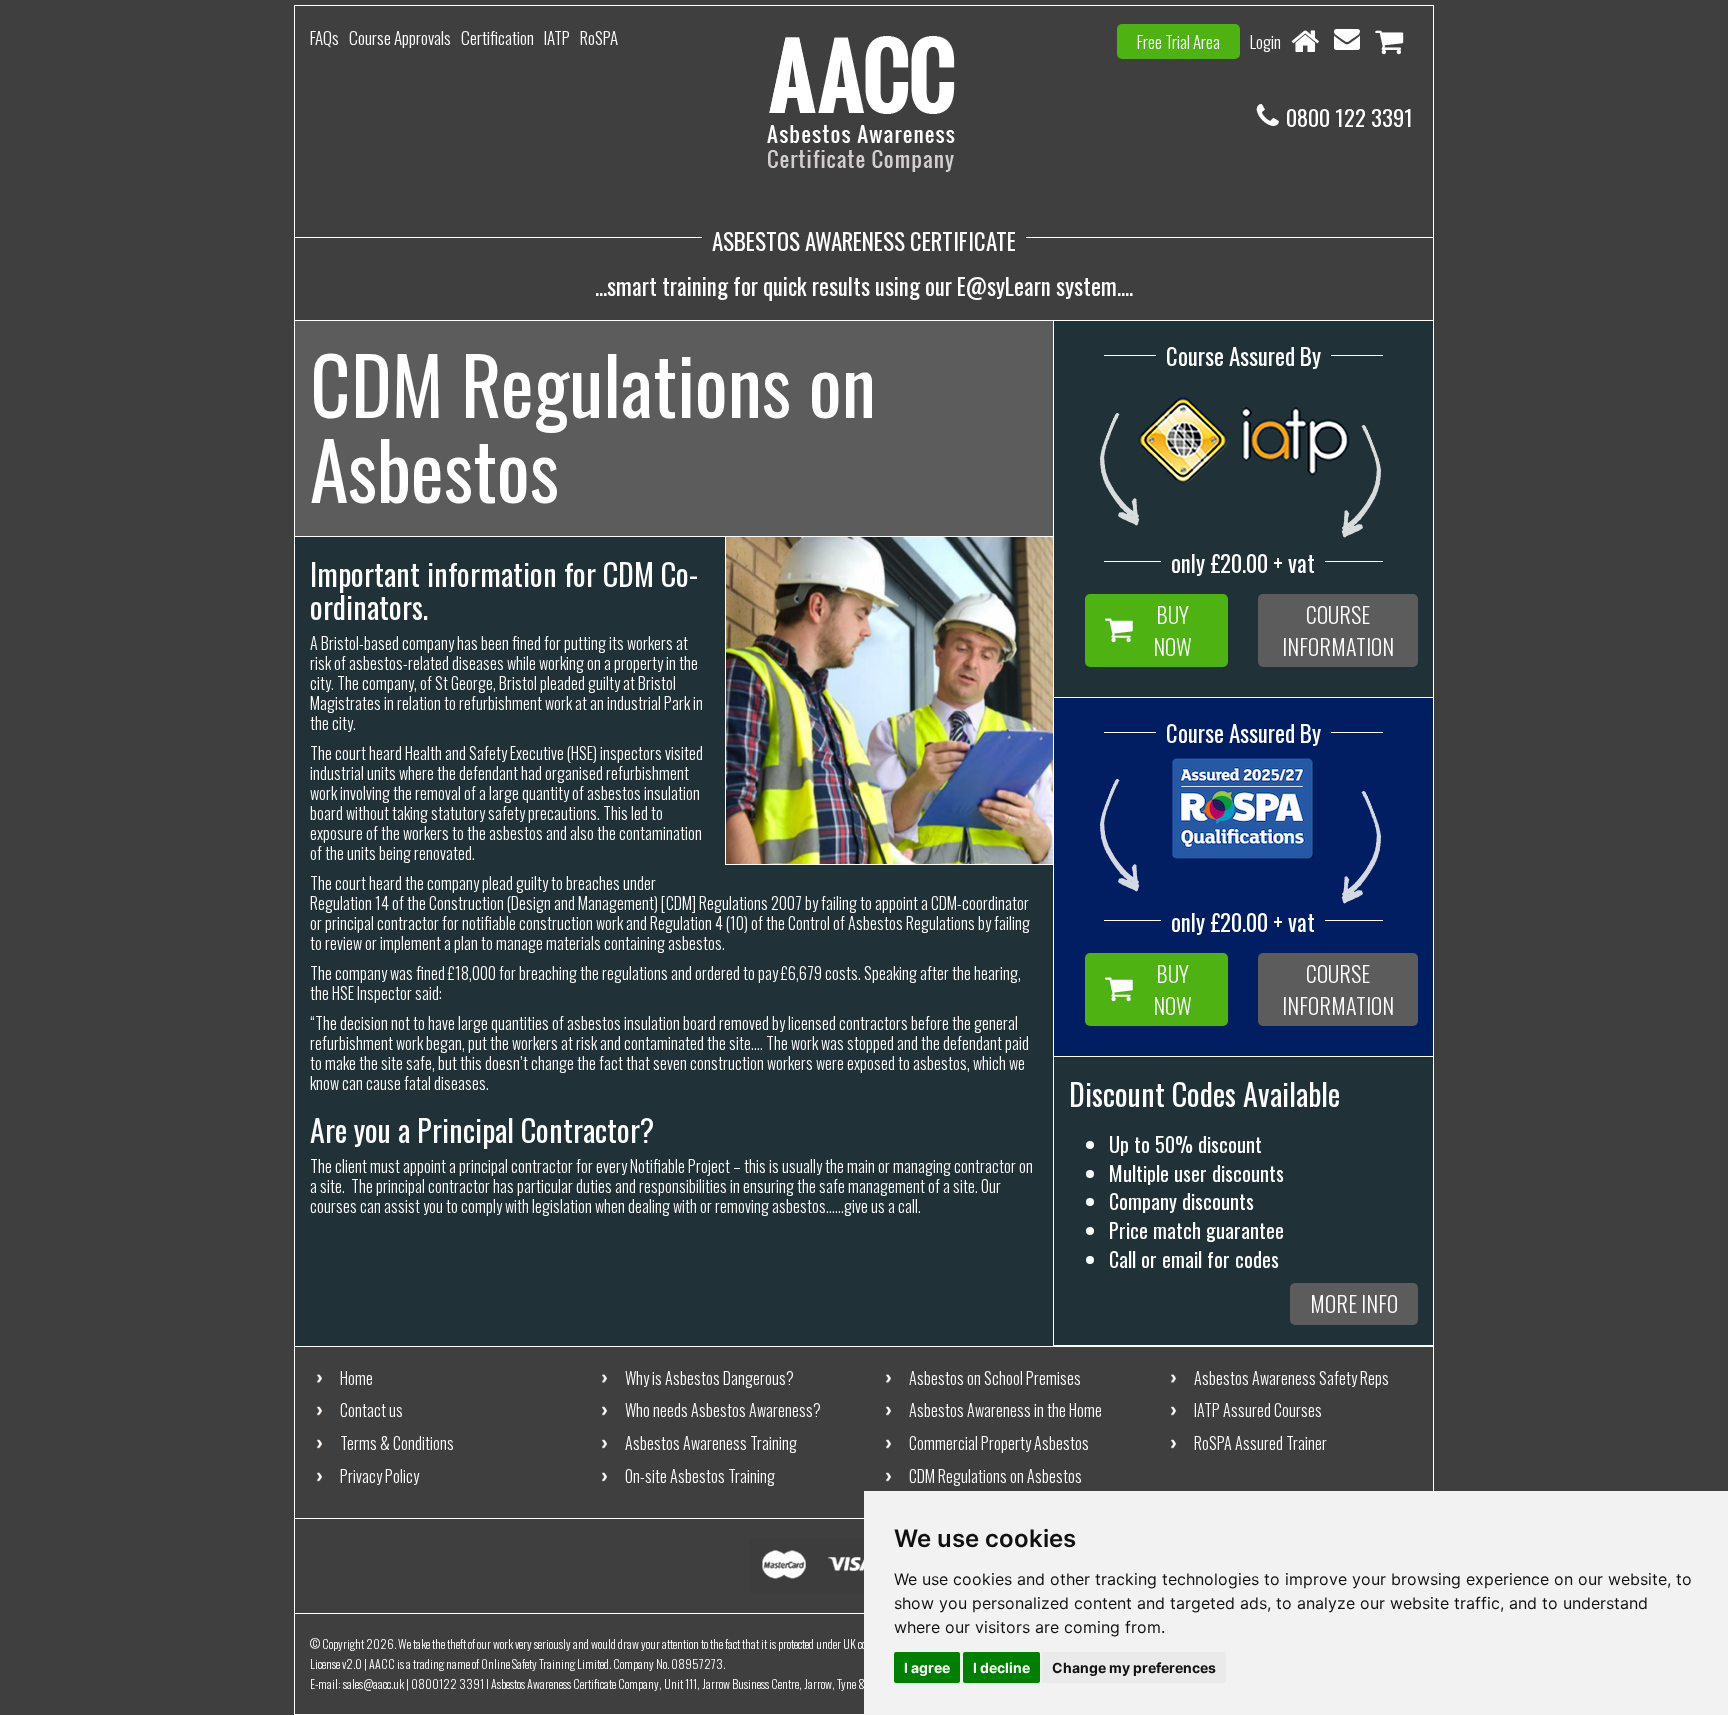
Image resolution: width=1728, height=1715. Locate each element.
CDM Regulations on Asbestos (995, 1476)
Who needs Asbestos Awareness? (723, 1410)
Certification (497, 37)
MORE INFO (1354, 1303)
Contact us (371, 1410)
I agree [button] (927, 1667)
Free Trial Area (1178, 41)
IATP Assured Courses (1258, 1410)
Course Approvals (400, 37)
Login (1265, 41)
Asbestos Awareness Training (711, 1443)
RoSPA (599, 37)
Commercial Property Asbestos (999, 1443)
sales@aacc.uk (373, 1683)
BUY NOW (1172, 629)
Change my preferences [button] (1134, 1667)
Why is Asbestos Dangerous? (709, 1378)
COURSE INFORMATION (1338, 629)
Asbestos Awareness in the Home (1005, 1410)
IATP (557, 37)
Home (356, 1378)
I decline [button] (1001, 1667)
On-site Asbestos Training (700, 1476)
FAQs (324, 37)
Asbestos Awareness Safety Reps (1291, 1378)
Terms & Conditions (397, 1443)
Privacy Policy (379, 1476)
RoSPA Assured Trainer (1260, 1443)
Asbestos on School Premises (995, 1378)
